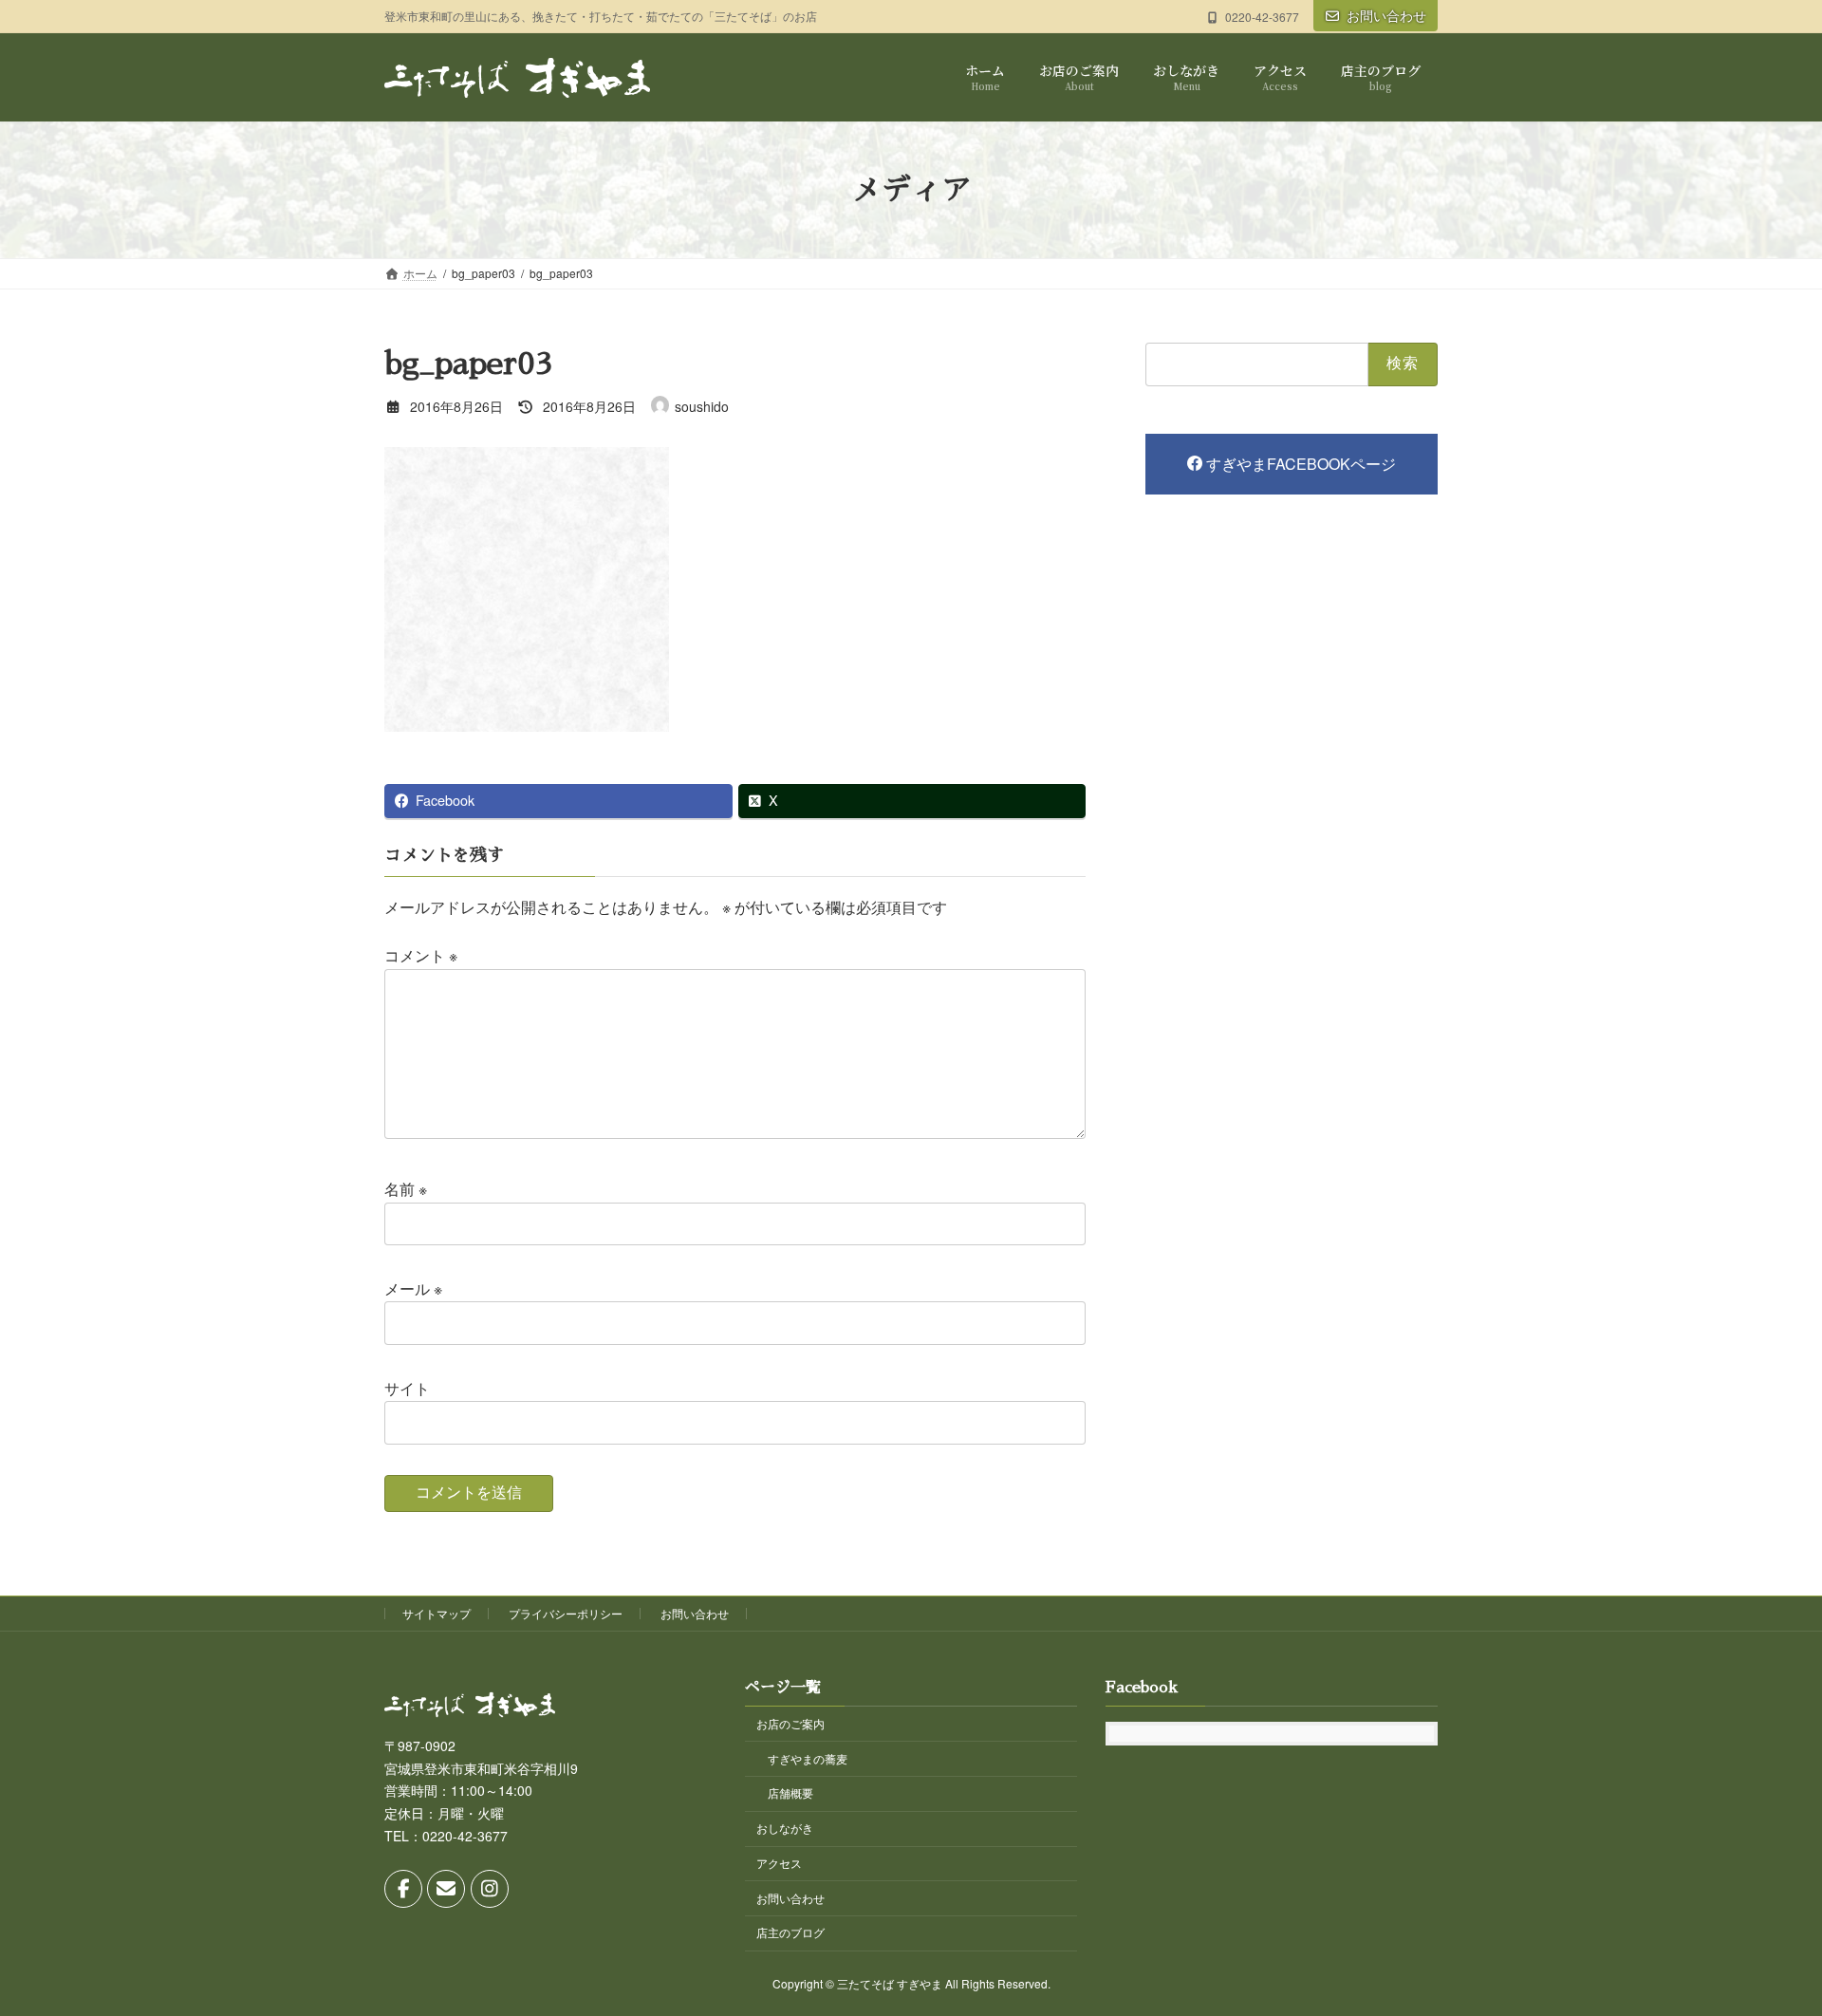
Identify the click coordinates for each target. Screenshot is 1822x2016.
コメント (421, 956)
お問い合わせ (1386, 15)
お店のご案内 (790, 1723)
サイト (407, 1388)
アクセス (779, 1863)
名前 (406, 1190)
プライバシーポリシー (566, 1613)
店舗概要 (790, 1793)
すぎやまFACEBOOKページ (1301, 464)
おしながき (785, 1828)
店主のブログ (790, 1933)
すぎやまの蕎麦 (808, 1758)
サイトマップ (437, 1613)
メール (413, 1289)
